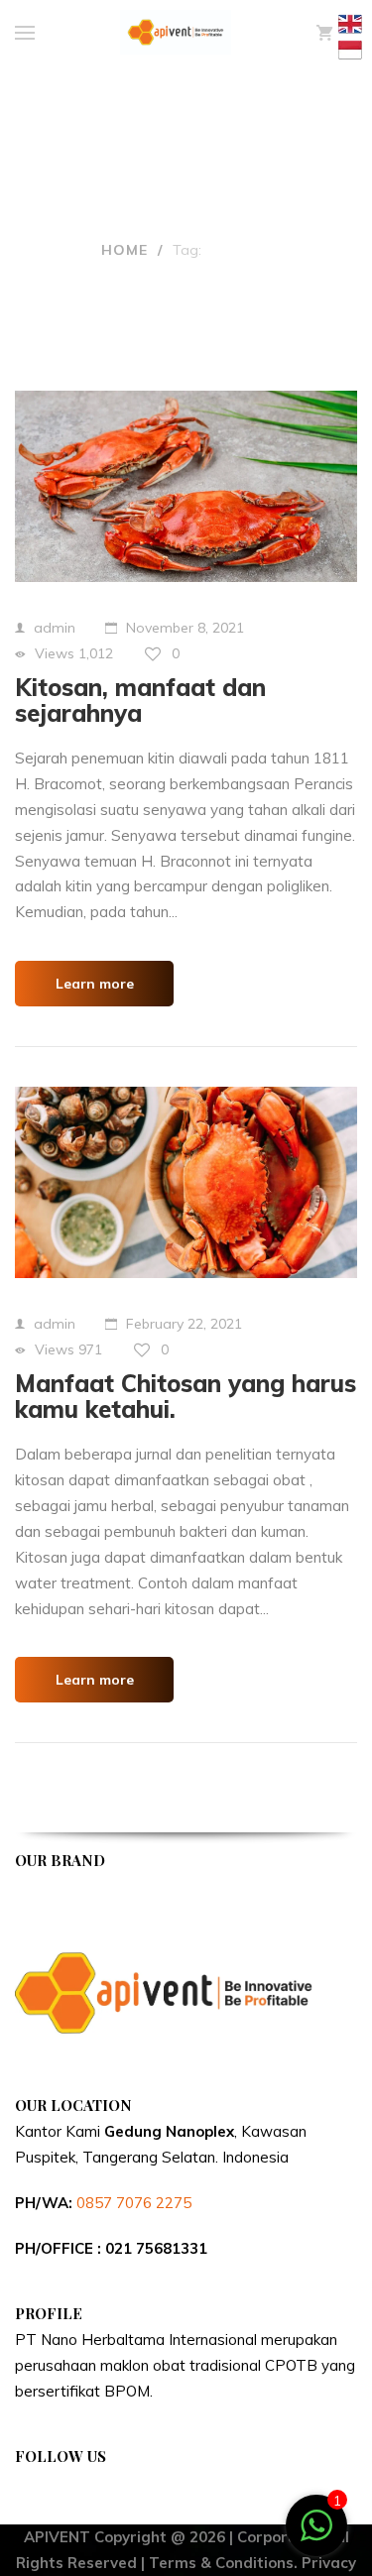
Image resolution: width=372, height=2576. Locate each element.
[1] (316, 2536)
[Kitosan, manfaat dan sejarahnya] (186, 486)
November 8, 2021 (185, 628)
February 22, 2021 (184, 1324)
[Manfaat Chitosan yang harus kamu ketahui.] (186, 1182)
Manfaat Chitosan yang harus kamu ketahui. (186, 1396)
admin (55, 628)
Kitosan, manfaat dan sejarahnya (140, 700)
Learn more (95, 984)
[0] (324, 33)
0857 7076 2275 (134, 2203)
